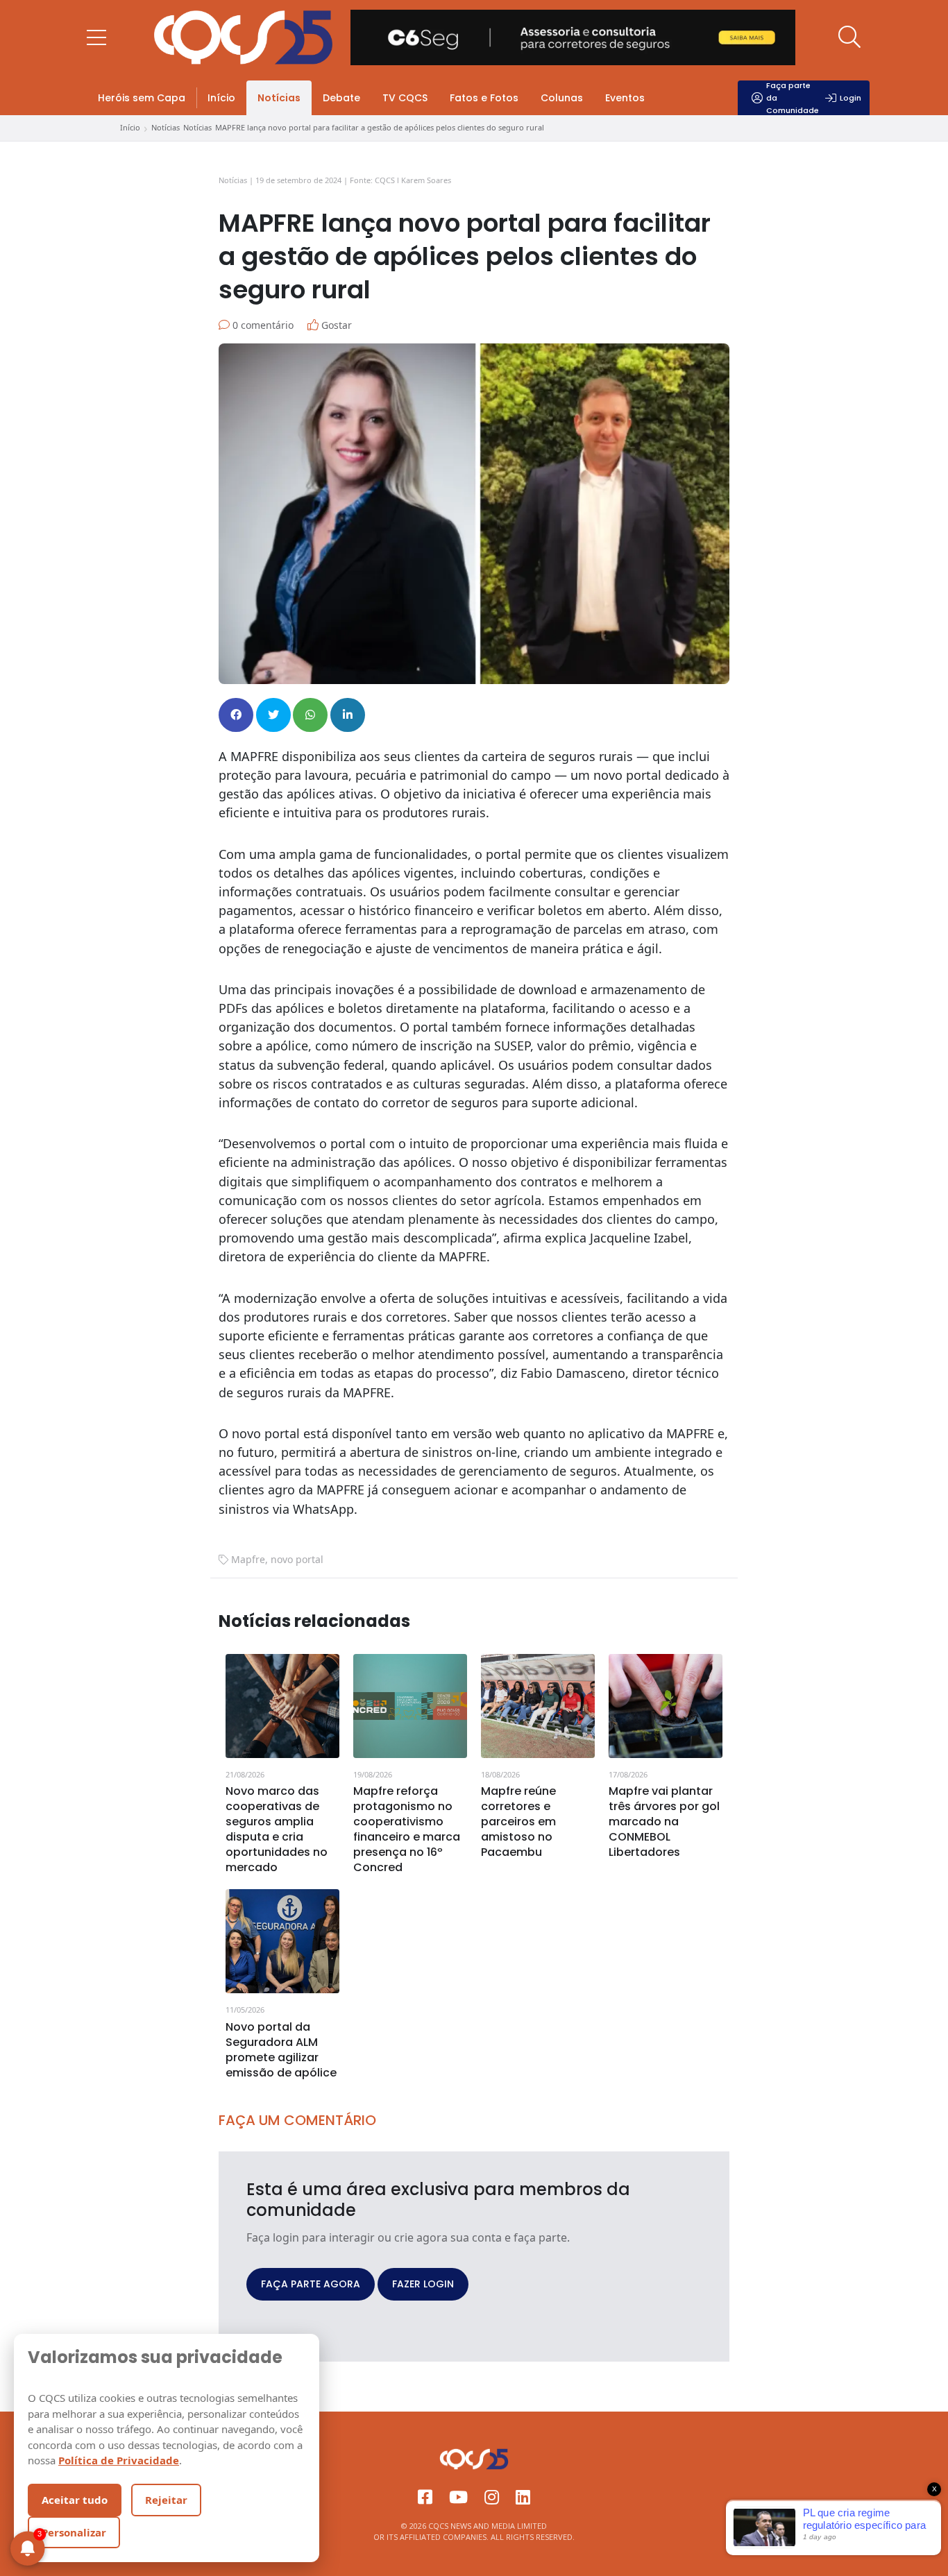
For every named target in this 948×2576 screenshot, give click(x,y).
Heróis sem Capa (142, 98)
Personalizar (74, 2532)
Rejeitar (166, 2500)
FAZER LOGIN (423, 2284)
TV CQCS (405, 98)
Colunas (562, 98)
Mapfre (248, 1559)
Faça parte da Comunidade (793, 98)
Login (850, 98)
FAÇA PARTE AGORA (311, 2284)
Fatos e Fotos (484, 98)
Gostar (335, 325)
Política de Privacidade (119, 2460)
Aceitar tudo (75, 2500)
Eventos (625, 98)
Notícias (279, 98)
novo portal (297, 1559)
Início (221, 98)
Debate (341, 98)
